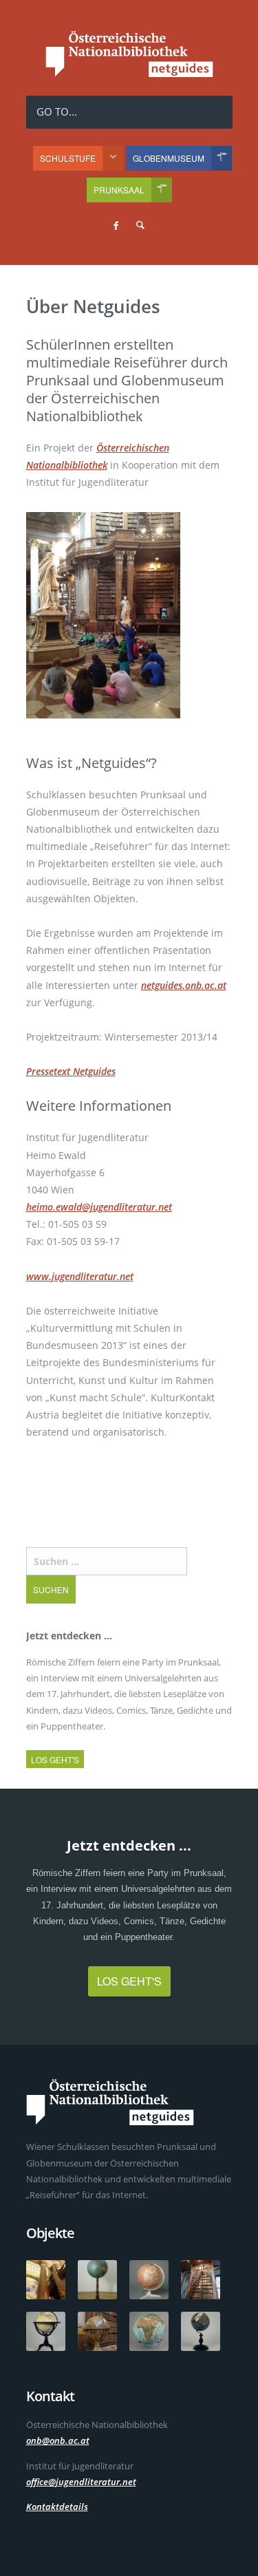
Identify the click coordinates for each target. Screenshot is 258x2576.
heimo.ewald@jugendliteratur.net (99, 1207)
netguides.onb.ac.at (184, 985)
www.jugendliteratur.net (80, 1276)
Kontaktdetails (57, 2506)
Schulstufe (68, 158)
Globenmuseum (169, 158)
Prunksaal (119, 190)
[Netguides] (129, 73)
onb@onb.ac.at (58, 2440)
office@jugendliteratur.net (81, 2482)
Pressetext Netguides (71, 1071)
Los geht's (55, 1759)
